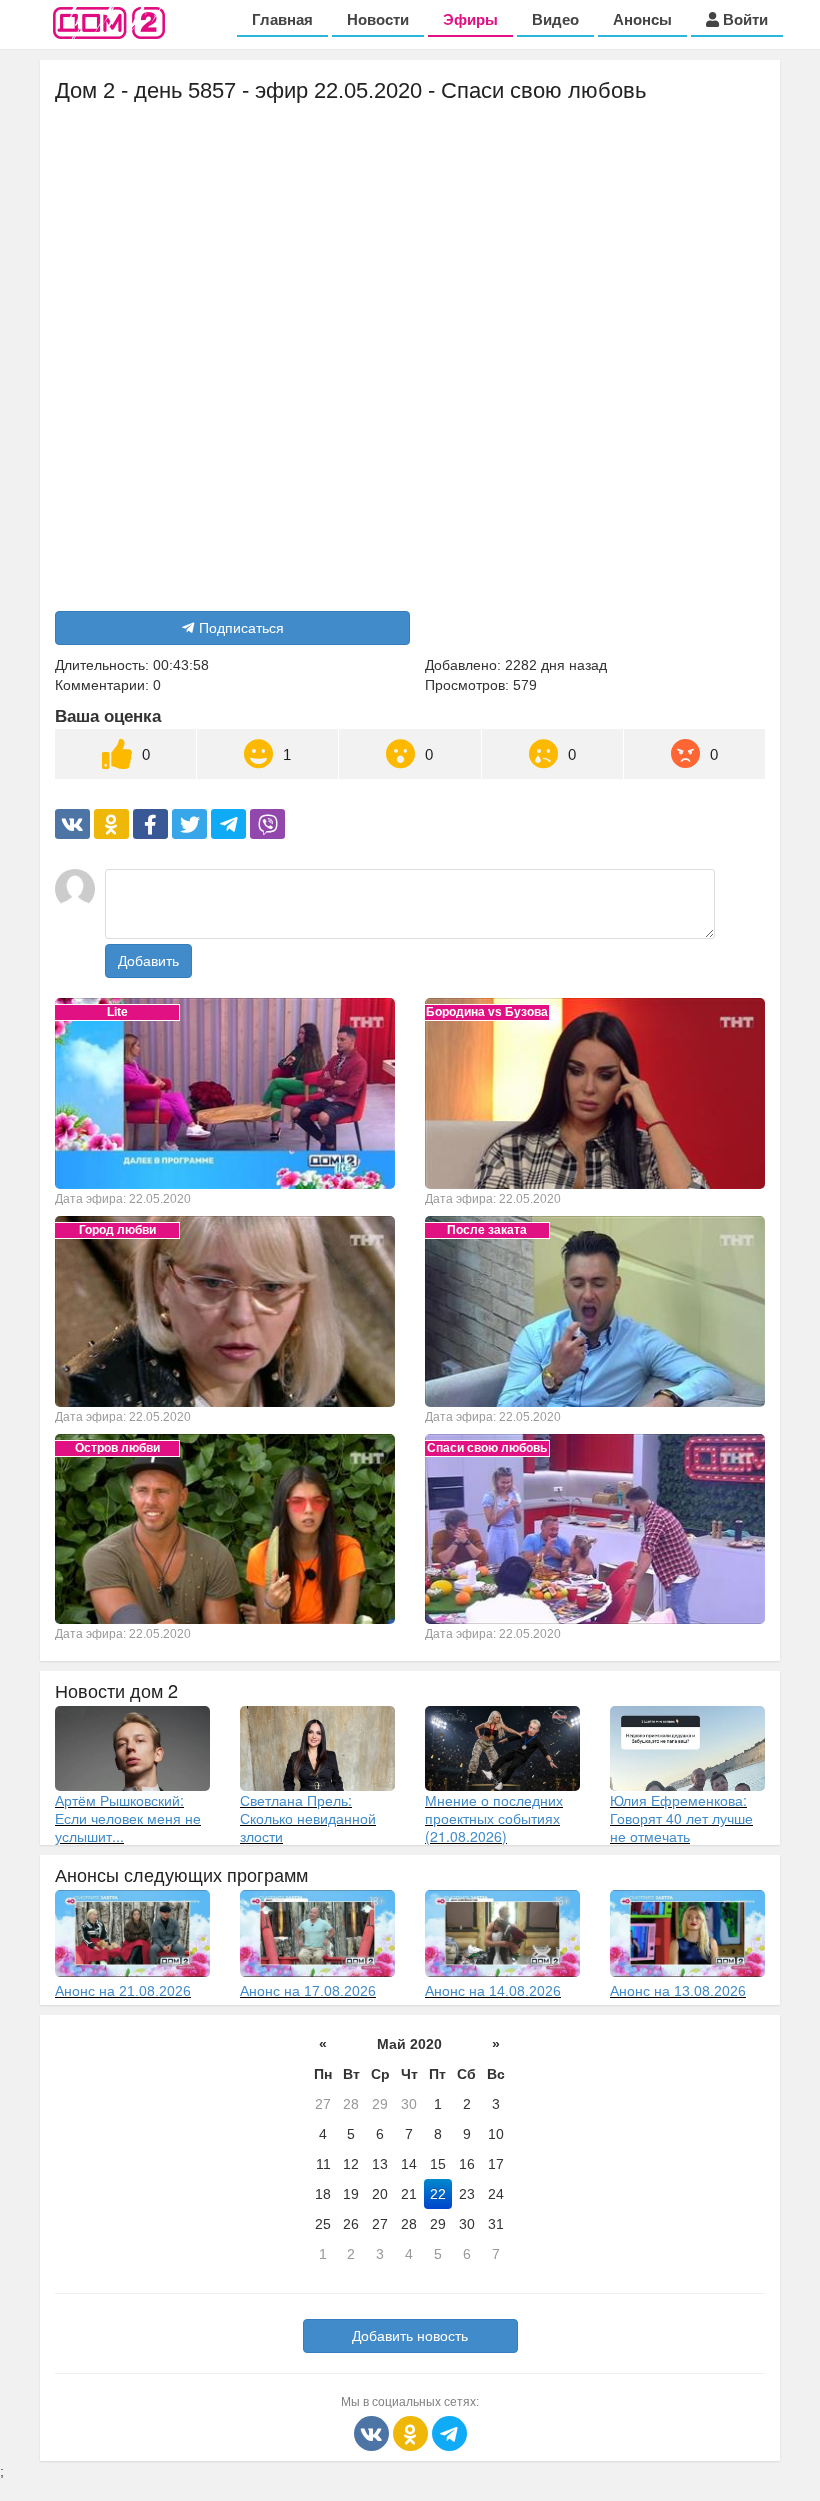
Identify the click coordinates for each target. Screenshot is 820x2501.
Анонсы (642, 19)
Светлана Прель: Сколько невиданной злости (308, 1818)
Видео (555, 19)
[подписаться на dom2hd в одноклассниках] (412, 2432)
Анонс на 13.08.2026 (678, 1991)
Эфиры (470, 19)
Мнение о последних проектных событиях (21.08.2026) (494, 1818)
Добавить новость (410, 2336)
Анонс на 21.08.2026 (123, 1991)
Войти (743, 19)
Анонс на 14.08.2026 (493, 1991)
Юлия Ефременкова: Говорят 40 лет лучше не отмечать (681, 1818)
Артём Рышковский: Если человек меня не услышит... (128, 1818)
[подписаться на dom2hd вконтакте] (373, 2432)
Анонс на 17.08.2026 (308, 1991)
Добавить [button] (148, 961)
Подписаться (241, 628)
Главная (282, 19)
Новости (378, 19)
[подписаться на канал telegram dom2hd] (449, 2432)
